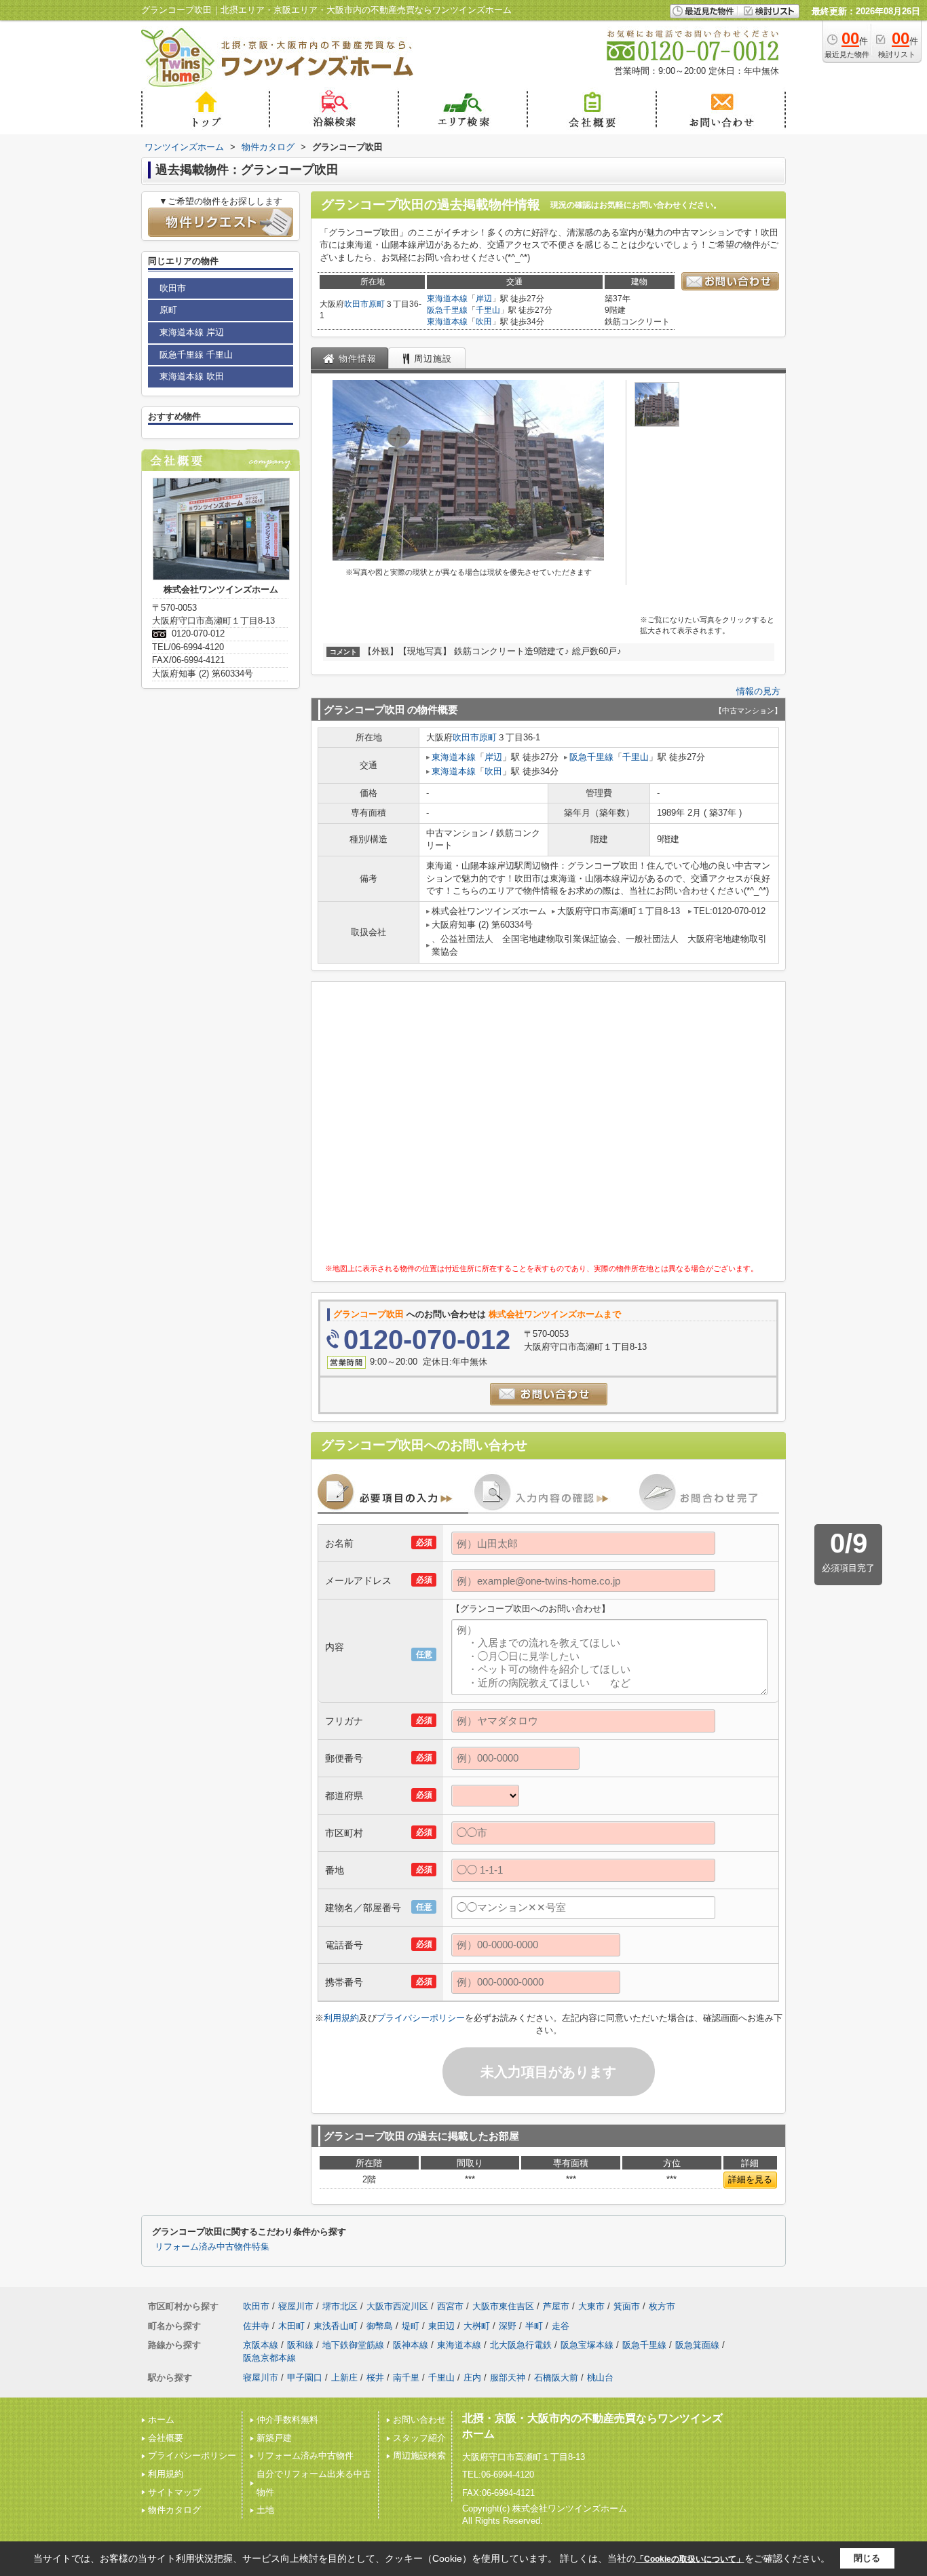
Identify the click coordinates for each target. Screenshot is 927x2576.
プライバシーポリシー (421, 2018)
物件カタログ (174, 2510)
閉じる (867, 2558)
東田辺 (441, 2326)
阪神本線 (411, 2345)
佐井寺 (256, 2326)
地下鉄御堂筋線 (353, 2345)
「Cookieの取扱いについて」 (690, 2559)
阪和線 (300, 2345)
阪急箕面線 (697, 2345)
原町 (377, 304)
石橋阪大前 (556, 2378)
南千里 (406, 2378)
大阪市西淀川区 (397, 2306)
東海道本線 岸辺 (192, 332)
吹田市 (356, 304)
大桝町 (477, 2326)
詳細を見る (750, 2179)
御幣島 (380, 2326)
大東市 (591, 2306)
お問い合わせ (419, 2420)
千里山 (488, 310)
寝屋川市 (296, 2306)
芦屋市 (556, 2306)
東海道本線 (447, 299)
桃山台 (600, 2378)
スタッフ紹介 (419, 2438)
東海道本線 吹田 (192, 376)
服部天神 (508, 2378)
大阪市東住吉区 (503, 2306)
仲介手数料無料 (287, 2420)
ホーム (161, 2420)
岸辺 (484, 299)
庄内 (472, 2378)
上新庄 (344, 2378)
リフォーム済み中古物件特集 (212, 2247)
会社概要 (166, 2438)
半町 (534, 2326)
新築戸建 (274, 2438)
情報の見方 (758, 691)
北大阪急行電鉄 (521, 2345)
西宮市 (450, 2306)
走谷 (561, 2326)
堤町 (411, 2326)
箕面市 (627, 2306)
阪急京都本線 (269, 2358)
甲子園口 (305, 2378)
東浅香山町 (336, 2326)
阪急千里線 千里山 (196, 355)
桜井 (375, 2378)
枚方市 (662, 2306)
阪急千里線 (447, 310)
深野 (508, 2326)
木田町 (291, 2326)
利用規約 (341, 2018)
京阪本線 (261, 2345)
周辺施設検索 (419, 2456)
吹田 (484, 322)
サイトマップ (174, 2492)
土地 (265, 2510)
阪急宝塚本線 (587, 2345)
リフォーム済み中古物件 (305, 2456)
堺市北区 (340, 2306)
